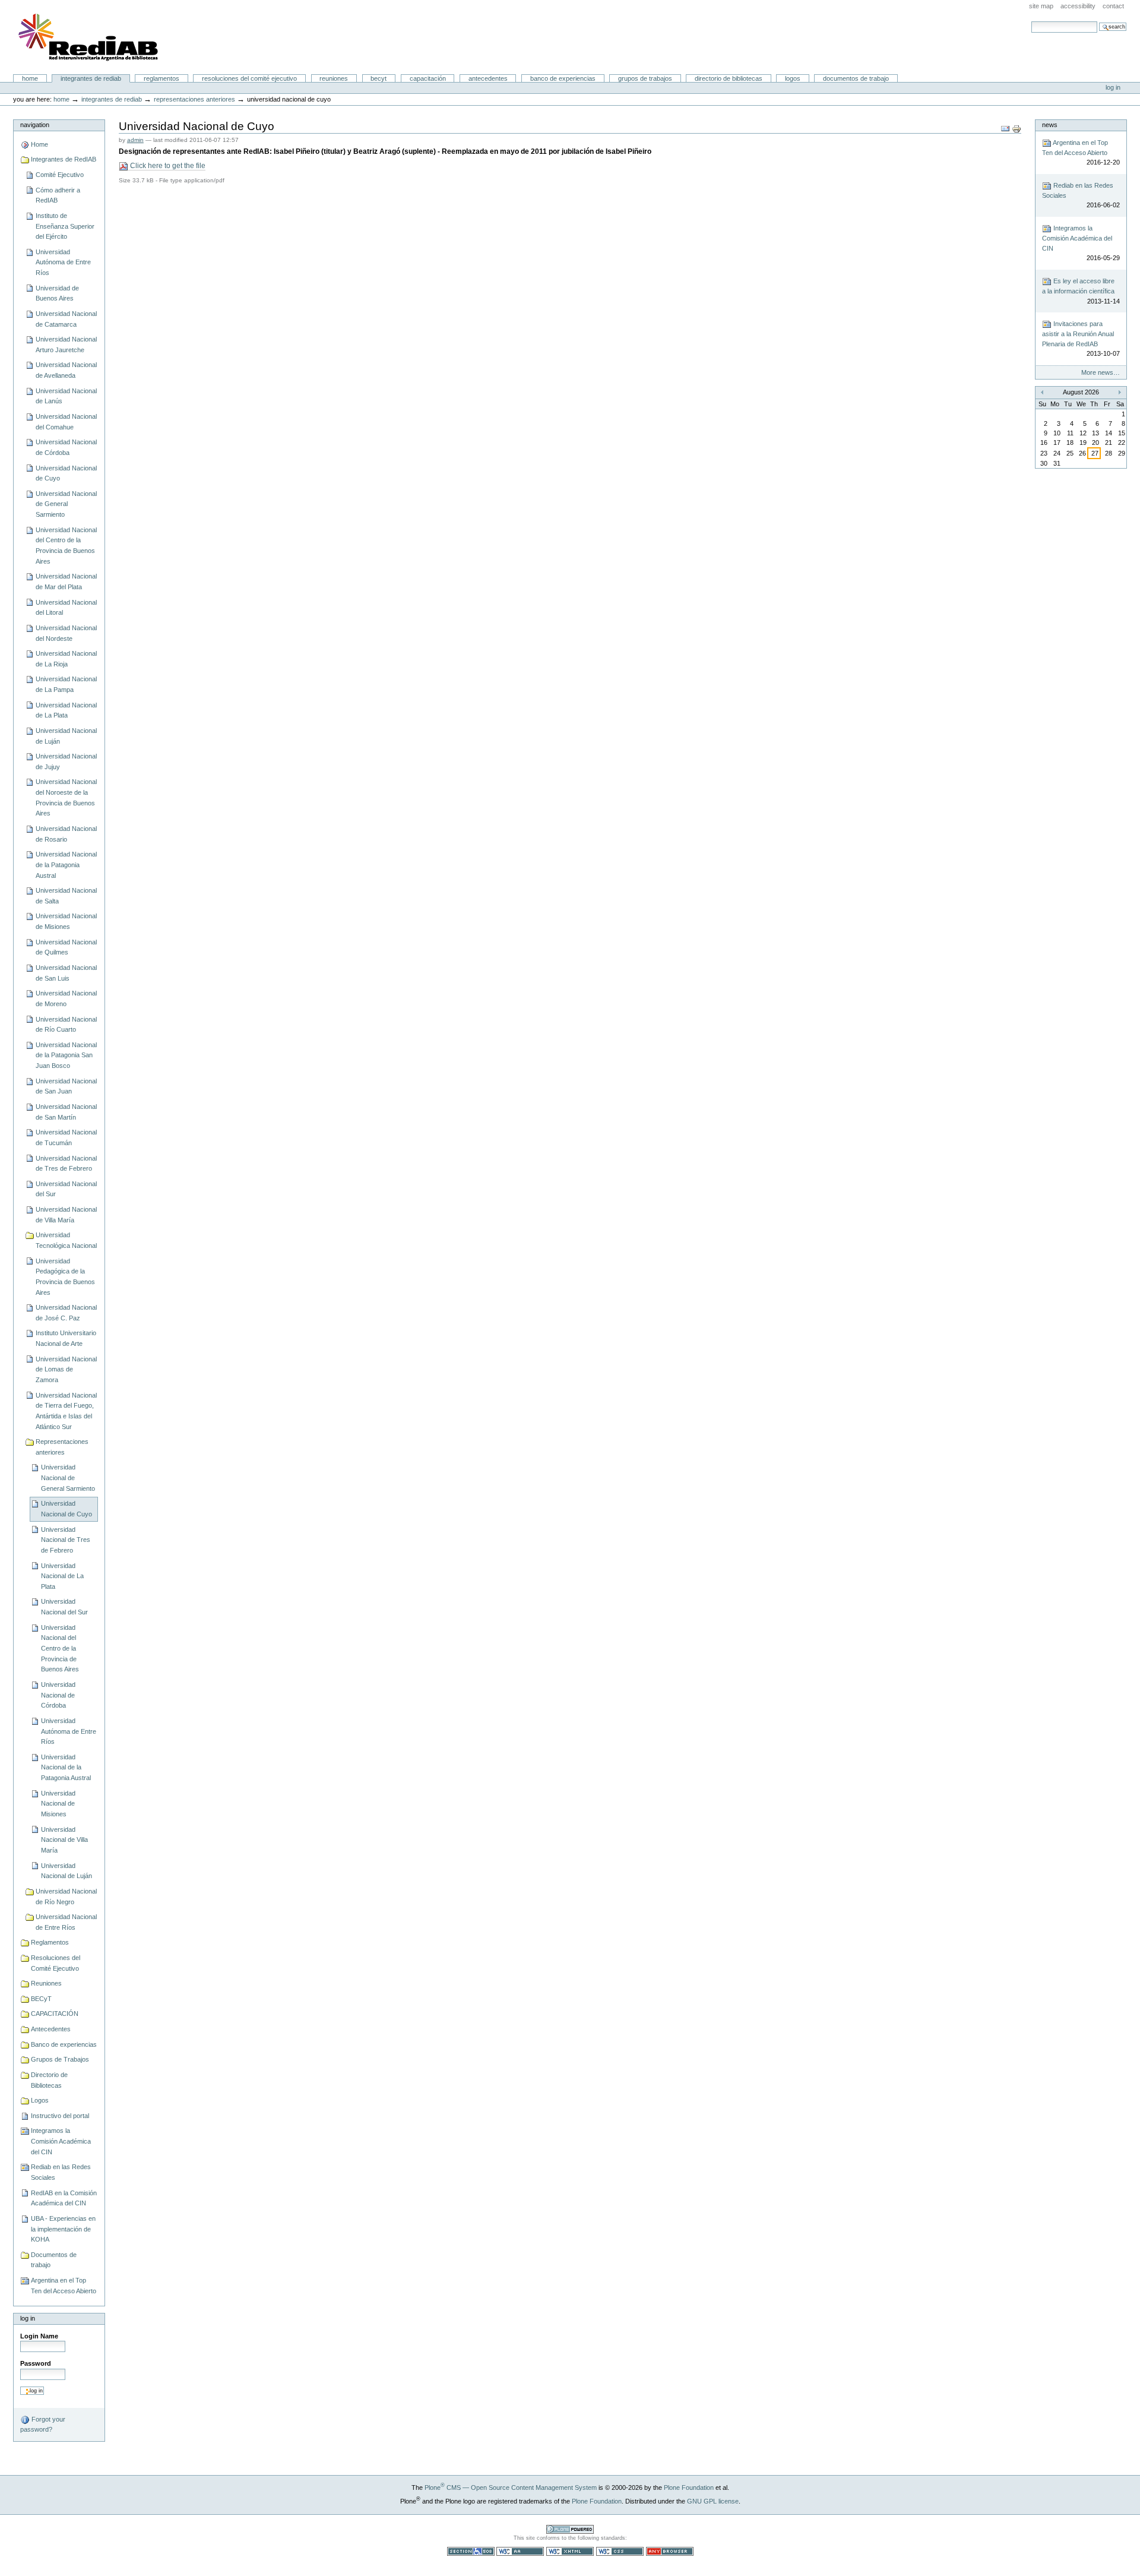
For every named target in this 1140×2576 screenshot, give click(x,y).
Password (36, 2363)
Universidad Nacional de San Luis (66, 973)
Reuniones (334, 78)
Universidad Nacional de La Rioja (66, 659)
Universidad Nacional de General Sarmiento (66, 504)
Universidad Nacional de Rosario (66, 834)
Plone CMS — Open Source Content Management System (511, 2488)
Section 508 (471, 2551)
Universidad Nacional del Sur (66, 1189)
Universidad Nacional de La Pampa (66, 684)
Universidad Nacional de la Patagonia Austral (66, 865)
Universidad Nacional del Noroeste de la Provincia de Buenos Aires (66, 797)
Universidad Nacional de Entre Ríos (66, 1922)
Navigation (35, 125)
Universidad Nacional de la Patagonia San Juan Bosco (66, 1055)
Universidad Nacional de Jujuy (66, 761)
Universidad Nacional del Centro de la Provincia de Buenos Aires (66, 546)
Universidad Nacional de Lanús (66, 396)
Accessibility (1078, 6)
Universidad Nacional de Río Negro (66, 1897)
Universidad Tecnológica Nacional (66, 1240)
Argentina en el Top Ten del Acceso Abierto (64, 2286)
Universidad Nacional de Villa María (66, 1215)
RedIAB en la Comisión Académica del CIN (64, 2198)
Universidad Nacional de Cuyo (66, 473)
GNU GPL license (713, 2501)
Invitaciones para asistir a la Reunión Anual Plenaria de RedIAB (1081, 339)
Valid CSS (620, 2551)
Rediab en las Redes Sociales (61, 2172)
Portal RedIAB (90, 37)
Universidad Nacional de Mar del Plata (66, 581)
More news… (1101, 372)
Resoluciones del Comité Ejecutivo (249, 78)
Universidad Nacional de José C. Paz (66, 1313)
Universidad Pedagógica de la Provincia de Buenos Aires (65, 1277)
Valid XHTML (570, 2551)
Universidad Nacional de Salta (66, 896)
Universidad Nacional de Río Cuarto (66, 1025)
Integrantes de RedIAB (91, 78)
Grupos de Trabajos (645, 78)
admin (135, 140)
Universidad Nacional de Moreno (66, 998)
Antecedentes (488, 78)
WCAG (520, 2551)
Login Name (39, 2336)
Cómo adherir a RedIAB (58, 195)
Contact (1113, 6)
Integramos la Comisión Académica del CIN (61, 2141)
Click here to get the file (167, 166)
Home (30, 78)
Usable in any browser (670, 2551)
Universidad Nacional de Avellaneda (66, 370)
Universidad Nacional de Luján (66, 736)
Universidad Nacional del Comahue (66, 422)
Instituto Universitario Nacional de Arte (66, 1338)
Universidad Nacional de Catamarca (66, 319)
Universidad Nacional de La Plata (66, 710)
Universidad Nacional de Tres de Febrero (66, 1164)
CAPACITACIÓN (428, 78)
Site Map (1041, 6)
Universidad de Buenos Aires (57, 293)
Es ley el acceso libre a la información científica (1081, 291)
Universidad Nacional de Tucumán (66, 1137)
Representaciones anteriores (194, 99)
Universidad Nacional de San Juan (66, 1086)
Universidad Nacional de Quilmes (66, 947)
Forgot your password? (43, 2424)
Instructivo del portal (60, 2116)
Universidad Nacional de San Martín (66, 1112)
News (1050, 125)
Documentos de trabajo (856, 78)
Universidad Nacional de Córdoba (66, 447)
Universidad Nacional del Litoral (66, 608)
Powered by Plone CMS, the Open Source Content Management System (570, 2529)
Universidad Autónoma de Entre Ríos (63, 262)
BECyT (379, 78)
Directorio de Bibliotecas (729, 78)
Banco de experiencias (563, 78)
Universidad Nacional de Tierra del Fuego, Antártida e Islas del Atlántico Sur (66, 1411)
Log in (1113, 87)
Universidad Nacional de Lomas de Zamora (66, 1369)
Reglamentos (161, 78)
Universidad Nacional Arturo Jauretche (66, 344)
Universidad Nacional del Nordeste (66, 633)
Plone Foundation (689, 2488)
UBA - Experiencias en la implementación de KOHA (63, 2229)
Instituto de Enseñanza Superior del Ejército (65, 226)
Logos (793, 78)
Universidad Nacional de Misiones (66, 921)
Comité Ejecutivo (60, 175)
